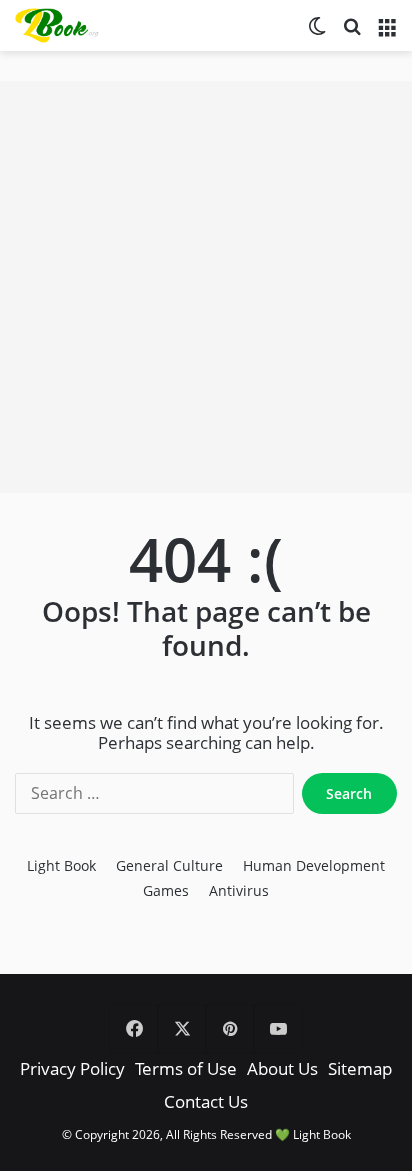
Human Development (314, 866)
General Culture (169, 866)
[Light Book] (65, 25)
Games (166, 891)
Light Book (61, 866)
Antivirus (239, 891)
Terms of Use (186, 1068)
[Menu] (387, 33)
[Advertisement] (206, 287)
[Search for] (352, 33)
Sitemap (360, 1068)
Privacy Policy (72, 1068)
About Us (282, 1068)
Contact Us (206, 1101)
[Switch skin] (317, 33)
